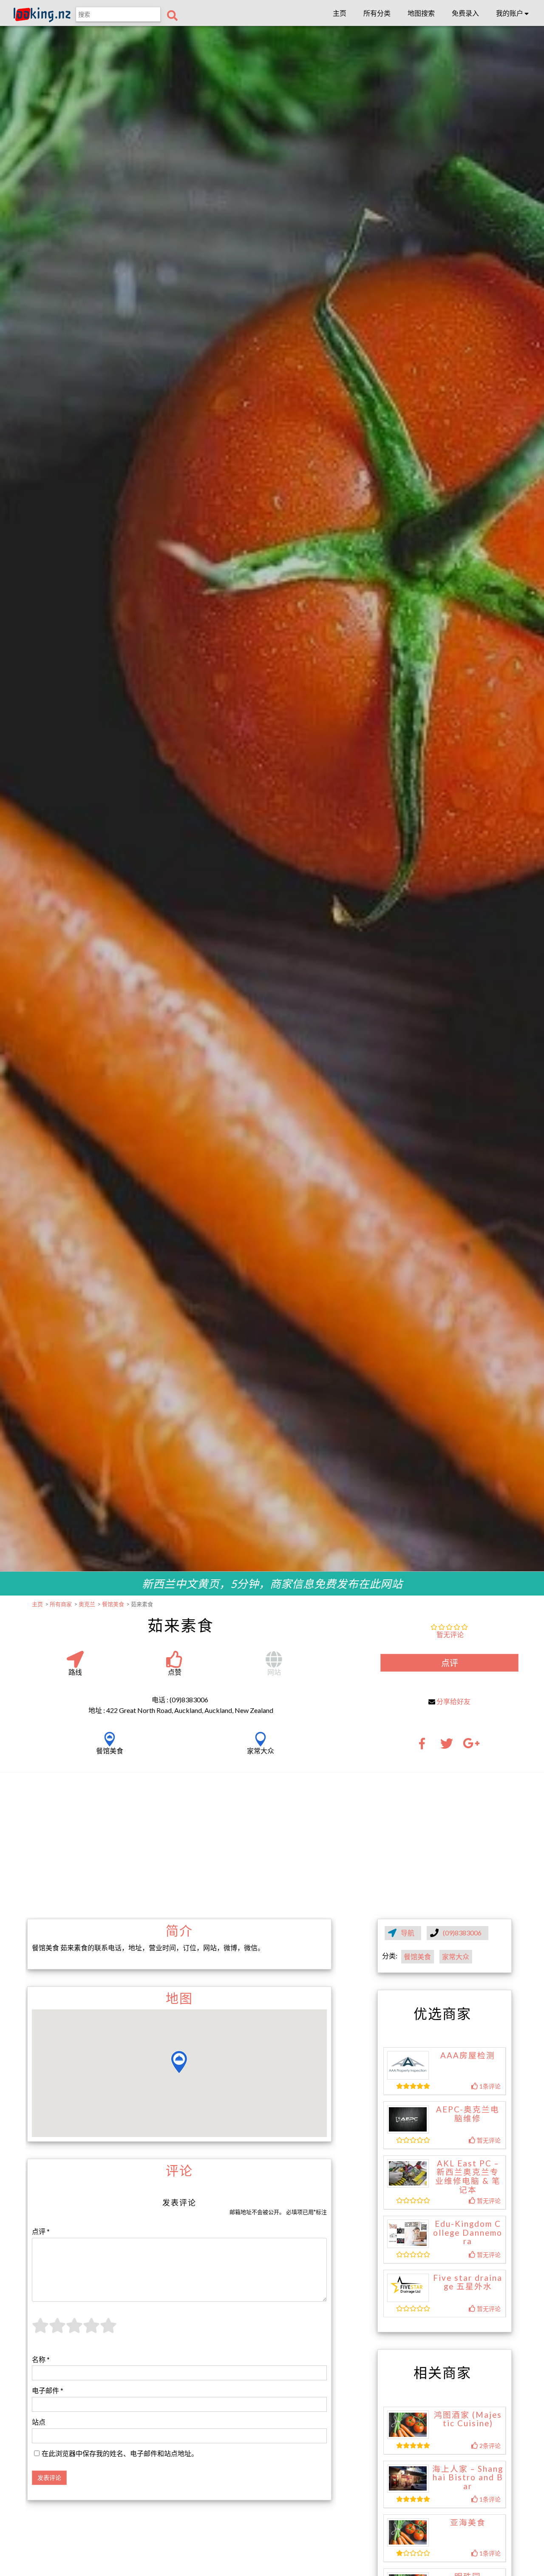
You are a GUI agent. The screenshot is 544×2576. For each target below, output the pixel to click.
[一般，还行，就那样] (74, 2330)
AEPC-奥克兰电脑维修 (468, 2114)
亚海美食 (468, 2522)
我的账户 (510, 13)
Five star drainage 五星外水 (468, 2282)
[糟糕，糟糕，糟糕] (40, 2330)
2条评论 (489, 2446)
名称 (41, 2359)
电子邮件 (48, 2390)
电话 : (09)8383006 (180, 1700)
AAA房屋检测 (468, 2055)
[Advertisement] (272, 1845)
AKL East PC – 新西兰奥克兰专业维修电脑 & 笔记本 (468, 2177)
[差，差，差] (57, 2330)
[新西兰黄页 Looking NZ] (42, 20)
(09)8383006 (463, 1933)
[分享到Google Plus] (471, 1746)
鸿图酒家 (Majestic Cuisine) (468, 2419)
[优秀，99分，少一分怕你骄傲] (108, 2330)
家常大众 (456, 1956)
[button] (179, 2062)
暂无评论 (450, 1634)
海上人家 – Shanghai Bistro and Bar (468, 2478)
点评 (450, 1663)
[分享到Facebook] (425, 1746)
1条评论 (489, 2086)
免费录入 (465, 13)
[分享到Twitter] (447, 1746)
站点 (39, 2422)
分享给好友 (453, 1701)
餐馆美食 (417, 1956)
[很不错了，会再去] (91, 2330)
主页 (340, 13)
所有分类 (377, 13)
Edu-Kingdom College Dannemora (468, 2233)
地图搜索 (421, 13)
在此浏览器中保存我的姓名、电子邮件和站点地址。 (120, 2453)
